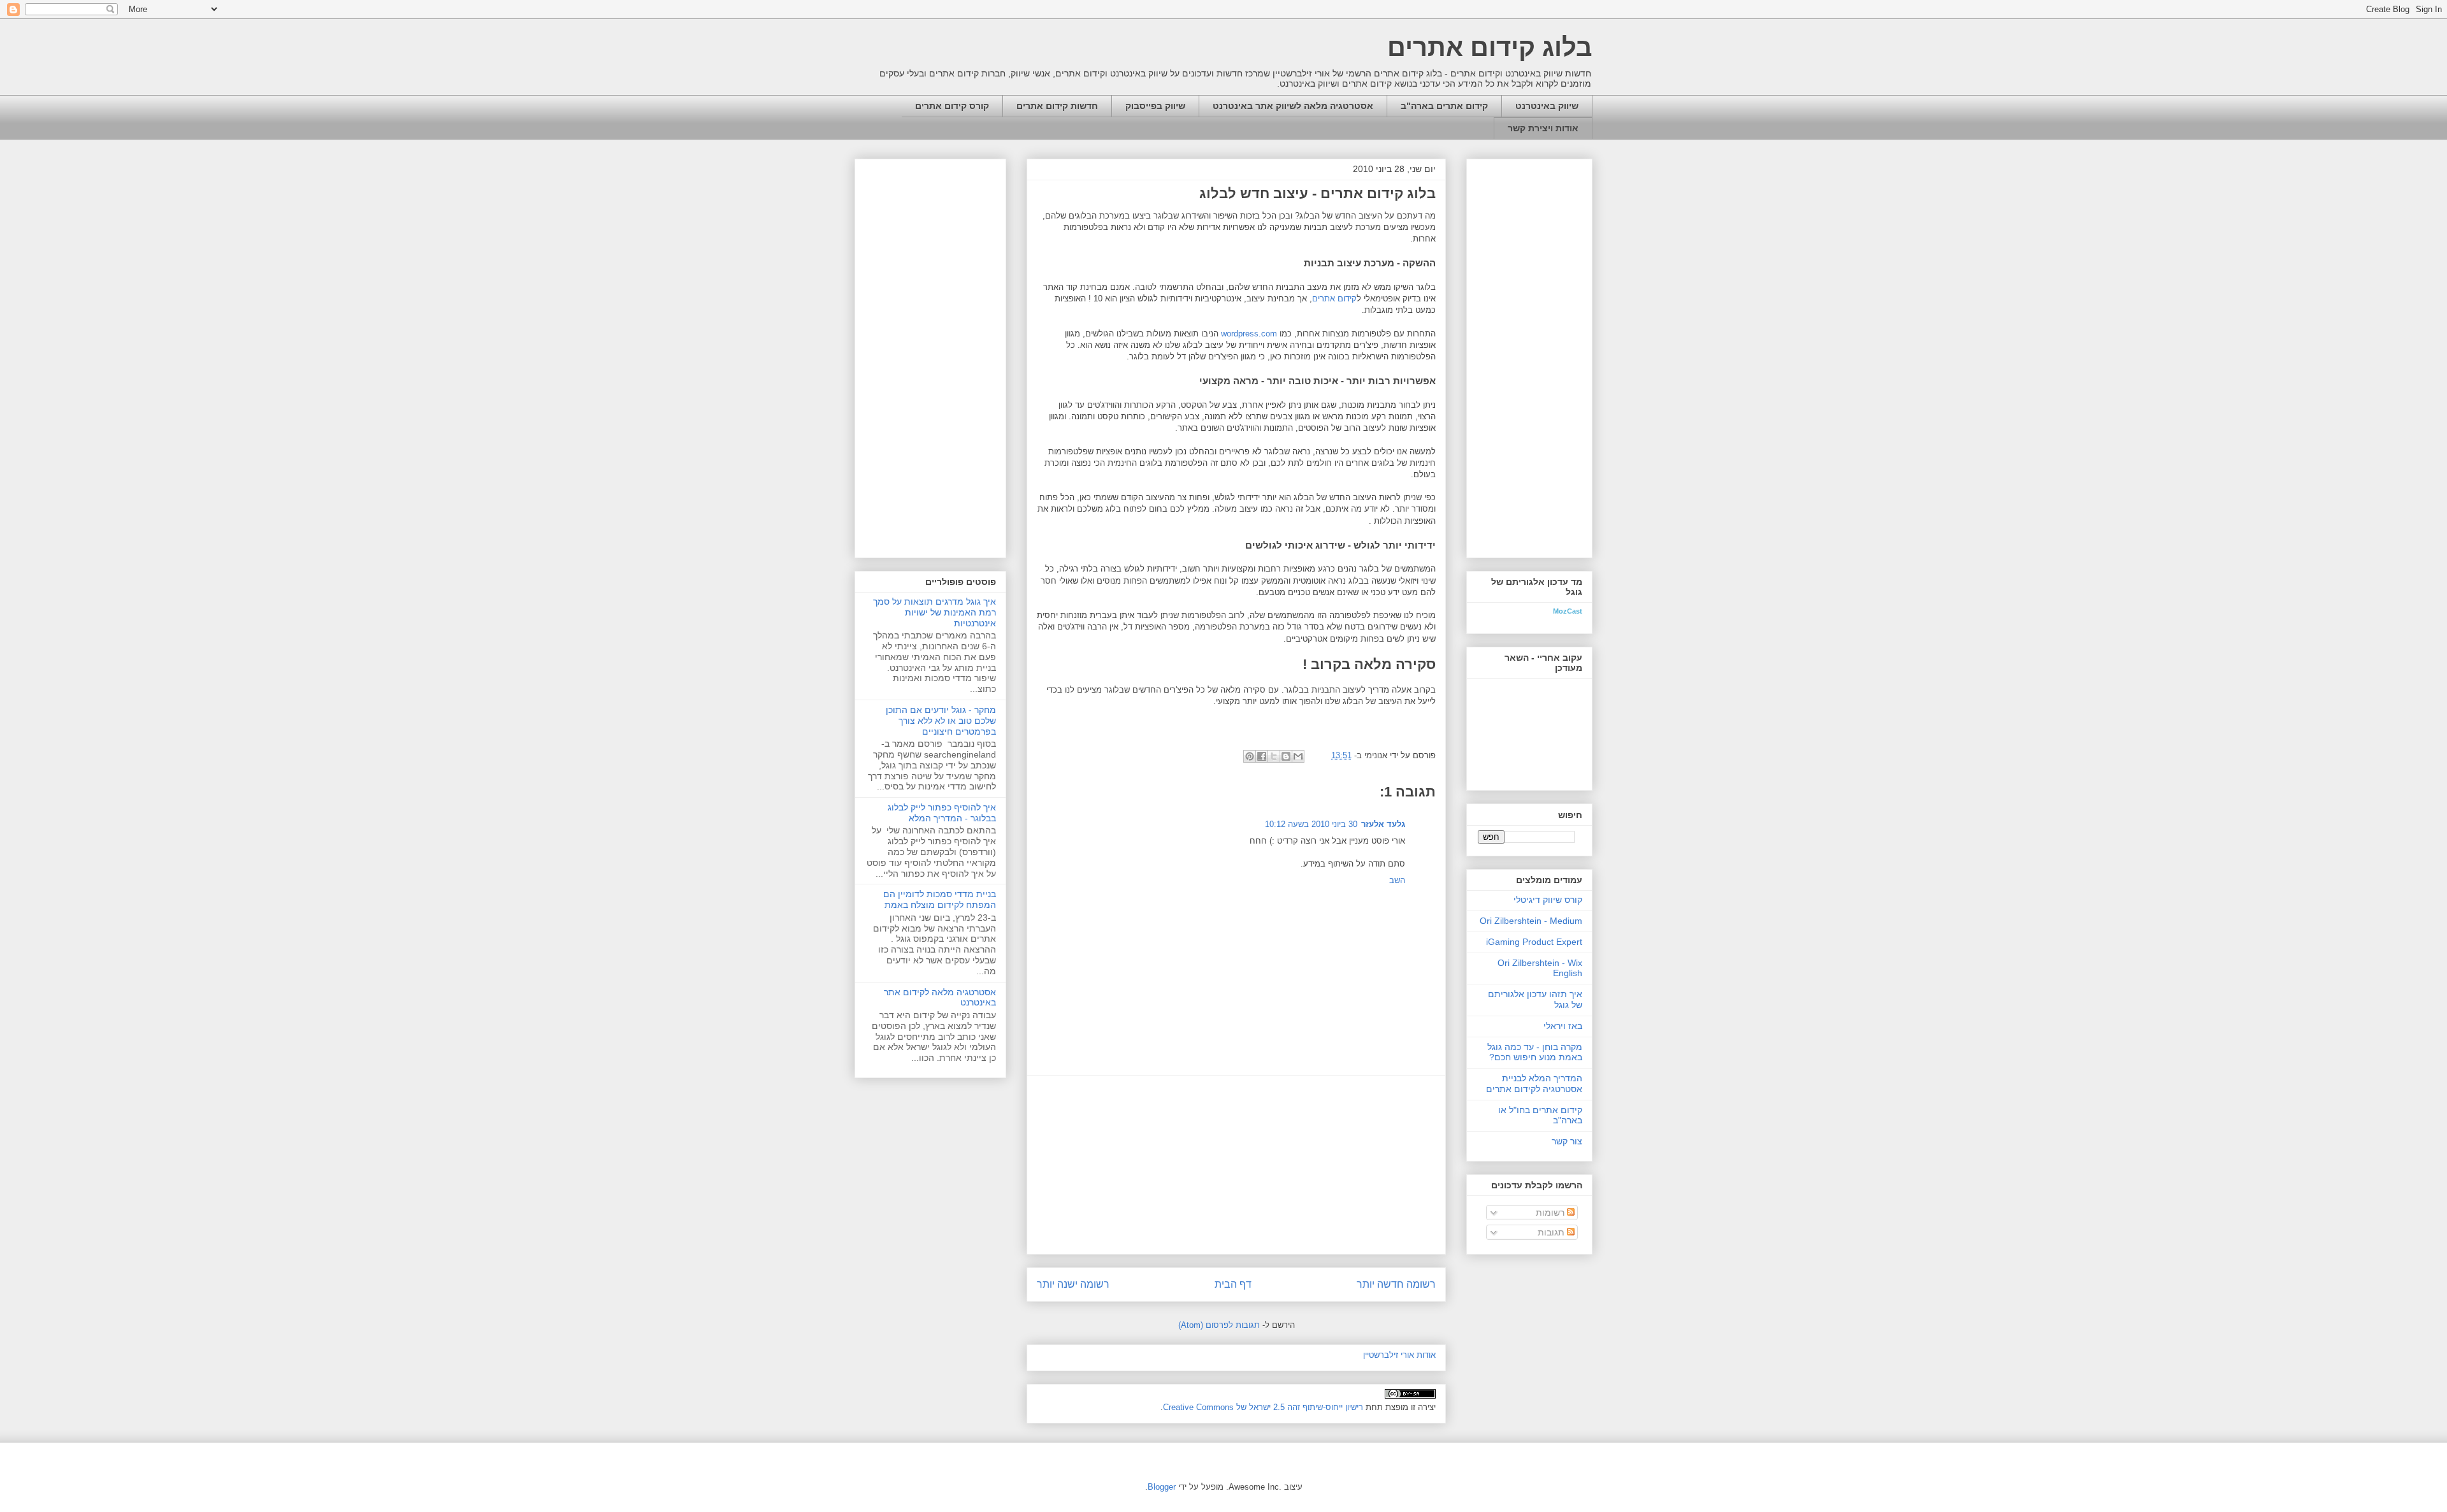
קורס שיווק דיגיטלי (1548, 900)
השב (1397, 880)
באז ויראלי (1563, 1026)
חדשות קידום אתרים (1057, 106)
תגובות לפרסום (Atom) (1219, 1325)
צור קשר (1567, 1141)
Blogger (1162, 1487)
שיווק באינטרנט (1547, 106)
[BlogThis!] (1286, 756)
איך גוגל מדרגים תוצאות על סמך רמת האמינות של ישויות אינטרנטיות (935, 612)
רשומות (1551, 1213)
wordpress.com (1249, 334)
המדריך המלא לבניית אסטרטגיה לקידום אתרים (1534, 1084)
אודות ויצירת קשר (1543, 128)
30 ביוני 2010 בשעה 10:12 (1311, 824)
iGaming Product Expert (1534, 942)
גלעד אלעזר (1383, 824)
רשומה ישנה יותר (1073, 1284)
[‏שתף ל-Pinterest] (1250, 756)
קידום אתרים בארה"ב (1444, 106)
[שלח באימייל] (1298, 756)
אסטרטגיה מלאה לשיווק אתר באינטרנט (1293, 106)
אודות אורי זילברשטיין (1399, 1355)
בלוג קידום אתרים (1490, 47)
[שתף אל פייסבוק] (1262, 756)
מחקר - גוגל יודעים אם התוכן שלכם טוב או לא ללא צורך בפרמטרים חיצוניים (941, 721)
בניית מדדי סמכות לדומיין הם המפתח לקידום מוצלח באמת (940, 899)
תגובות (1552, 1232)
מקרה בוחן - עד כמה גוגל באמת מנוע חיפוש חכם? (1535, 1052)
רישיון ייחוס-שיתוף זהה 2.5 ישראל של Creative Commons (1263, 1407)
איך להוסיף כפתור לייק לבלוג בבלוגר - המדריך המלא (942, 813)
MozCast (1568, 611)
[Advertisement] (1236, 1165)
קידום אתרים (1334, 299)
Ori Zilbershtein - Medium (1531, 921)
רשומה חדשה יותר (1396, 1284)
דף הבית (1233, 1284)
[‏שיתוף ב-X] (1274, 756)
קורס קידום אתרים (952, 106)
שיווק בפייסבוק (1155, 106)
